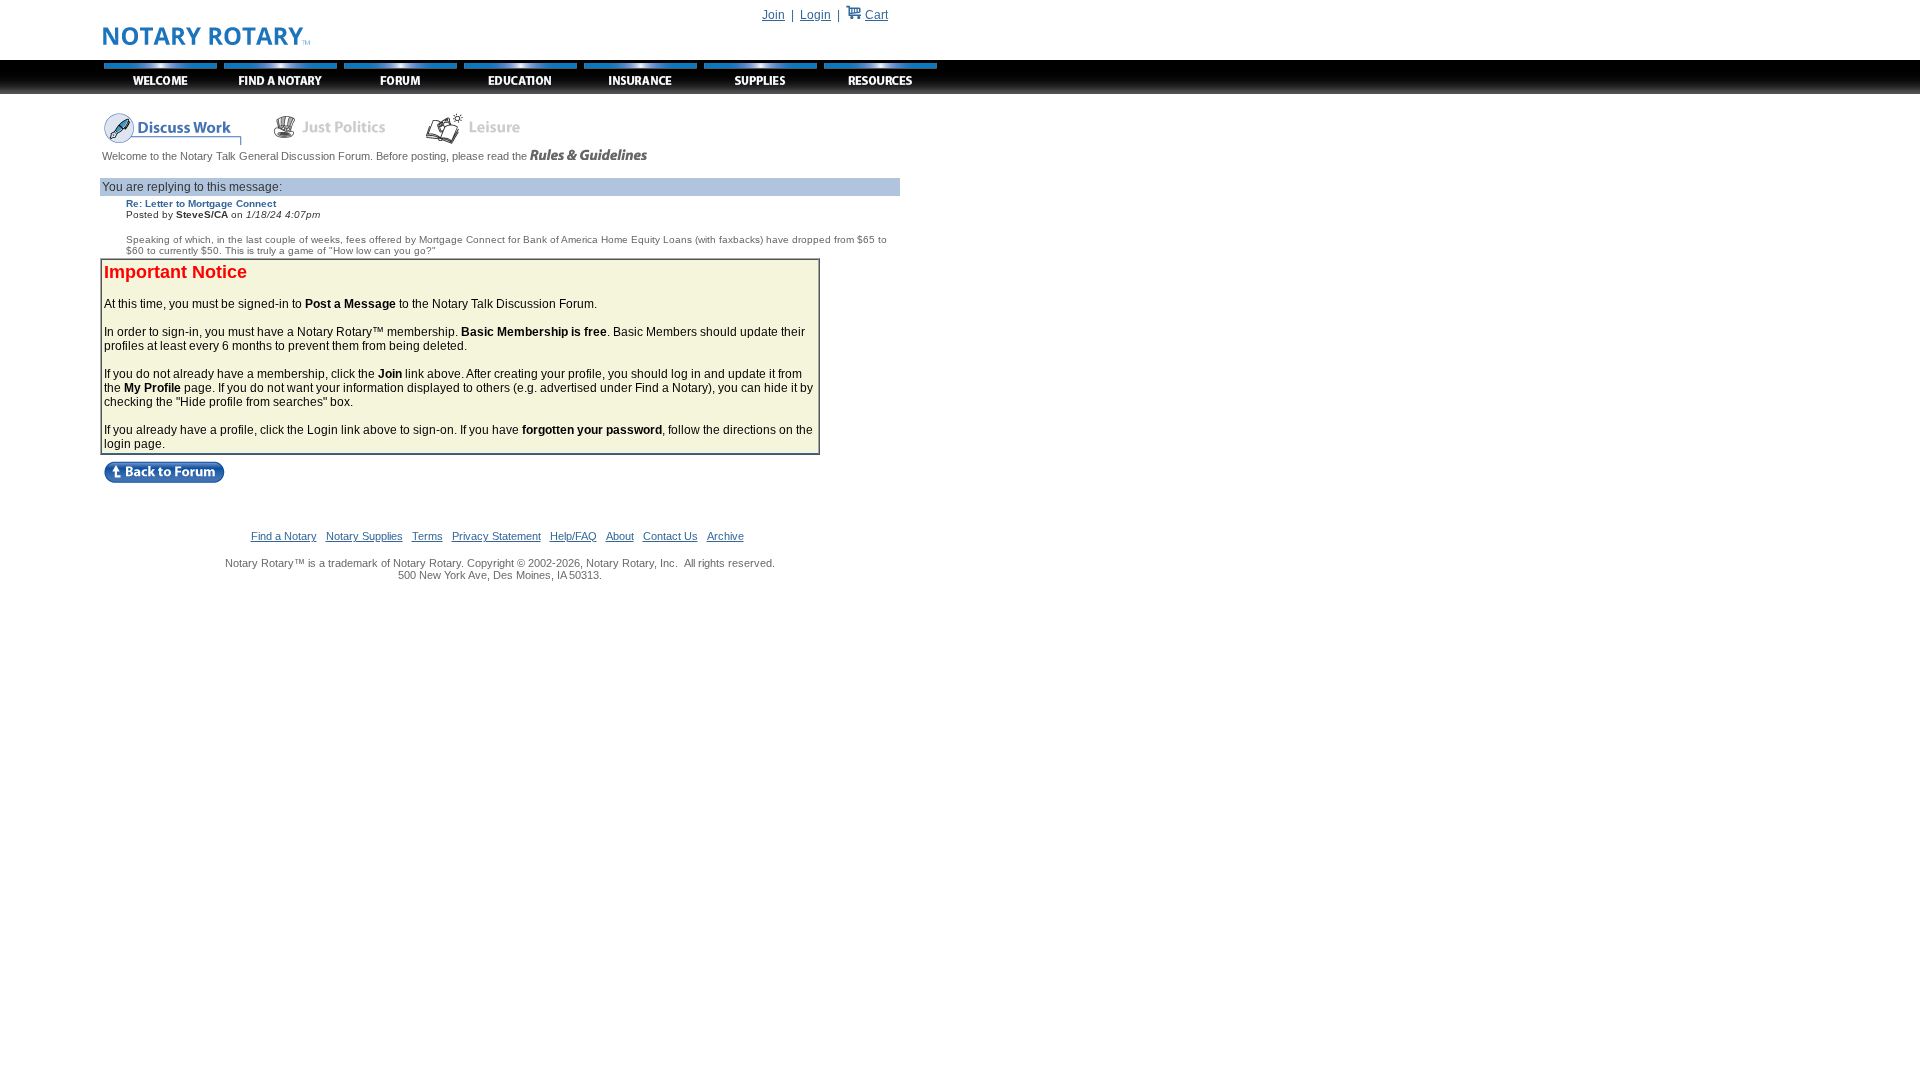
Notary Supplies (364, 536)
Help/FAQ (573, 536)
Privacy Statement (496, 536)
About (620, 536)
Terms (427, 536)
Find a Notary (284, 536)
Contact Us (670, 536)
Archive (725, 536)
